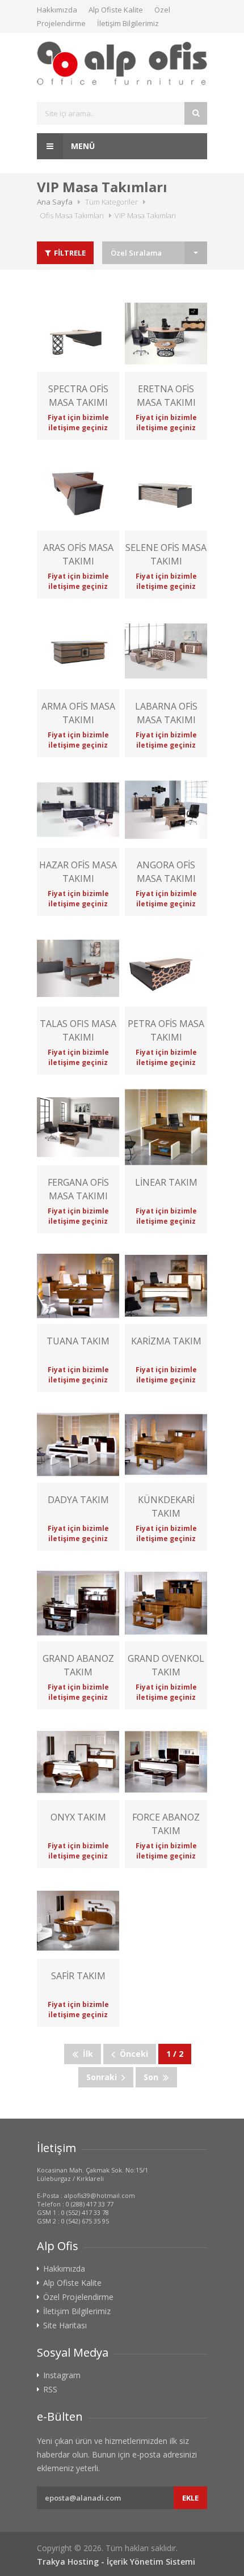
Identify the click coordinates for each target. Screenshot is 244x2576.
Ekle (190, 2498)
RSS (50, 2390)
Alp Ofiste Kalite (116, 10)
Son (153, 2077)
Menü (82, 146)
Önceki (132, 2054)
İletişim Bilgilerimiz (128, 23)
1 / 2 (175, 2054)
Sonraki (104, 2077)
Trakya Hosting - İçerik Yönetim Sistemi (116, 2562)
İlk (86, 2054)
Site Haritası (65, 2325)
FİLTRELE (69, 253)
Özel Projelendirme (78, 2297)
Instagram (62, 2375)
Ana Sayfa (55, 202)
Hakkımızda (57, 10)
